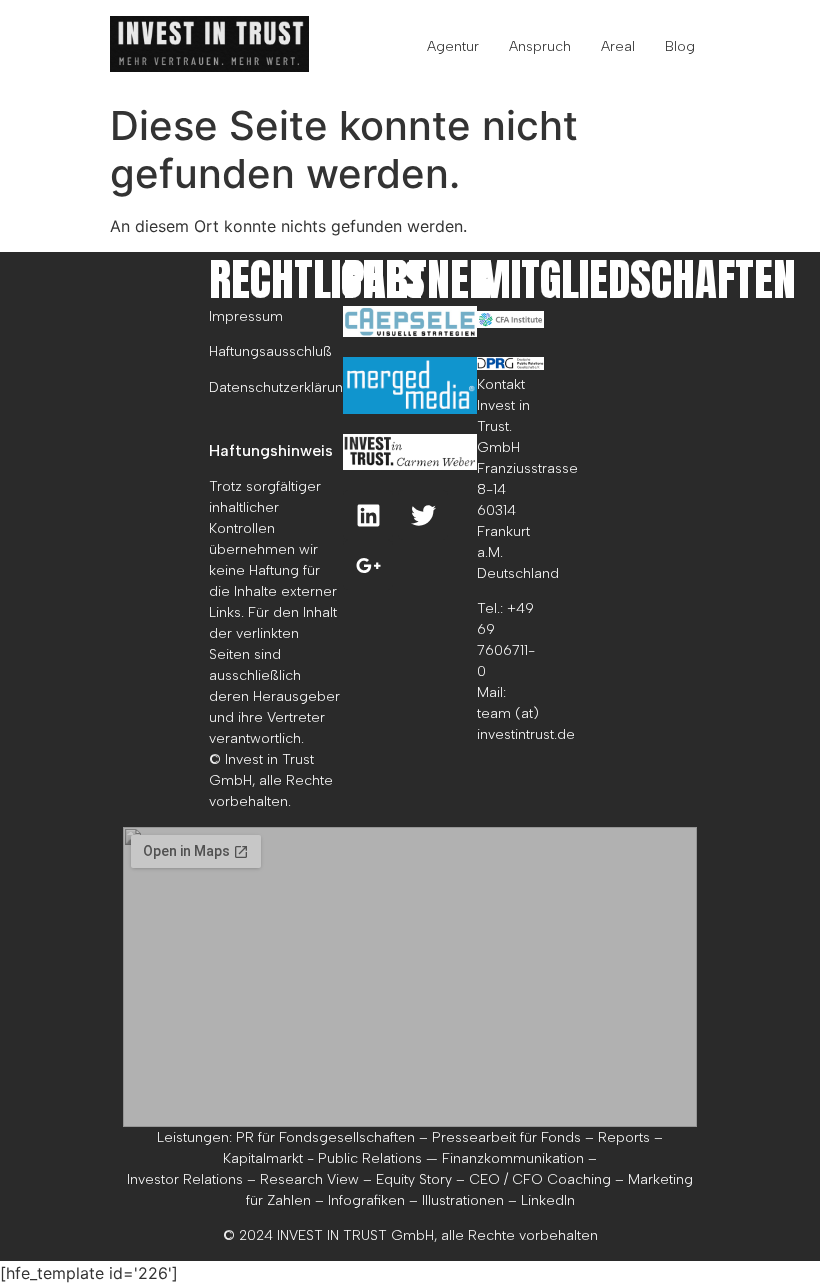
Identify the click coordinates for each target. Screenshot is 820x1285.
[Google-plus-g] (368, 565)
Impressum (246, 316)
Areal (618, 46)
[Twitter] (423, 515)
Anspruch (540, 46)
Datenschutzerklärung (280, 387)
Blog (680, 46)
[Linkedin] (368, 515)
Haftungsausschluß (270, 351)
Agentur (453, 46)
